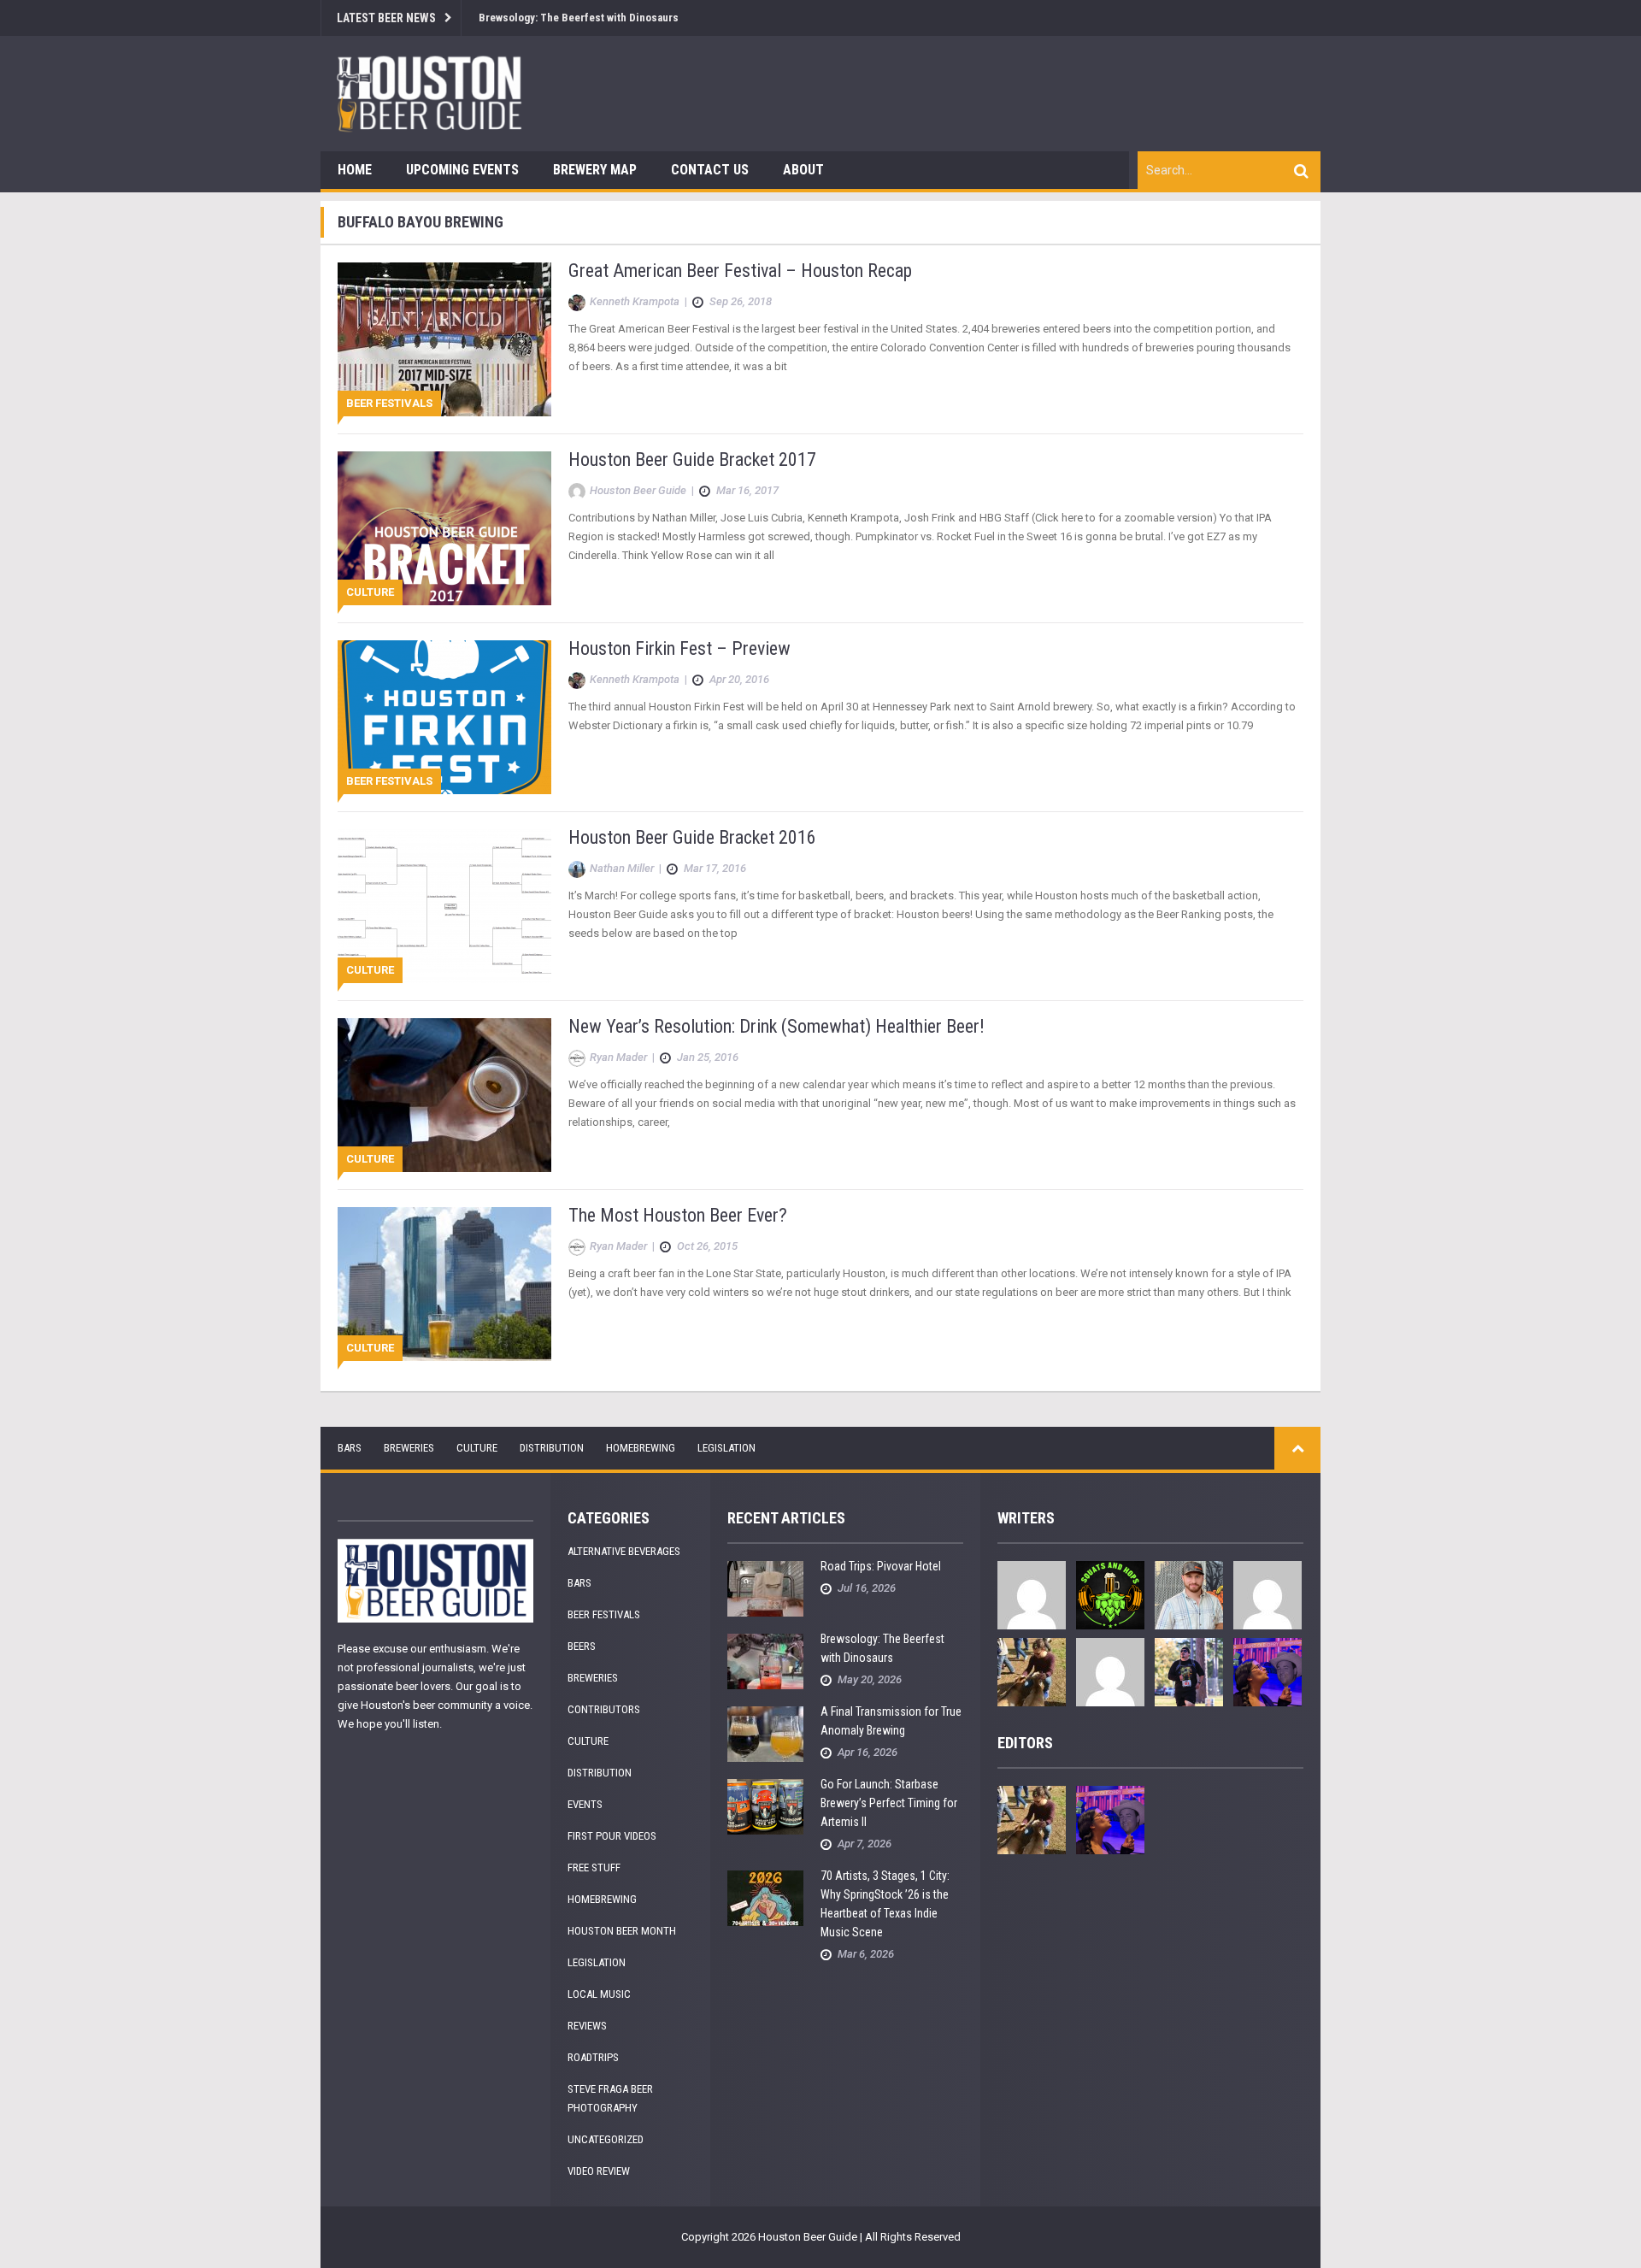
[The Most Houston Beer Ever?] (444, 1283)
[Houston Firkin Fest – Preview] (444, 716)
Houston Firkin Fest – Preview (679, 648)
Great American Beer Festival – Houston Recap (740, 271)
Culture (370, 592)
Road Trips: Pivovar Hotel (881, 1566)
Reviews (587, 2026)
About (803, 170)
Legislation (726, 1448)
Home (355, 170)
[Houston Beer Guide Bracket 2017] (444, 527)
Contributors (604, 1709)
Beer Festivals (389, 403)
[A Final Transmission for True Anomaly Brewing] (765, 1733)
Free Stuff (594, 1867)
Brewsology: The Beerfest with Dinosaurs (579, 18)
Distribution (552, 1448)
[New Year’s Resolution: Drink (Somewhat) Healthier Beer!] (444, 1094)
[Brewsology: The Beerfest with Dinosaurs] (765, 1661)
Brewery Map (595, 170)
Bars (350, 1448)
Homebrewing (641, 1448)
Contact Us (710, 170)
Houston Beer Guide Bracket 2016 (692, 837)
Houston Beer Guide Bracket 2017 (692, 459)
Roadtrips (593, 2057)
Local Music (599, 1994)
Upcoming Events (462, 170)
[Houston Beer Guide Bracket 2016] (444, 905)
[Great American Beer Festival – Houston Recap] (444, 338)
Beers (582, 1646)
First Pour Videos (612, 1836)
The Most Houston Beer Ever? (678, 1215)
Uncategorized (606, 2139)
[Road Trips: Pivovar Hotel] (765, 1588)
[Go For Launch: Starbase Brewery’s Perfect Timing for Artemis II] (765, 1806)
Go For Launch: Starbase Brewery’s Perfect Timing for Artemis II (889, 1803)
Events (585, 1804)
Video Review (599, 2171)
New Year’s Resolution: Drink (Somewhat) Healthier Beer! (776, 1026)
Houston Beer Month (622, 1931)
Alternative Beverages (624, 1551)
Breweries (409, 1448)
